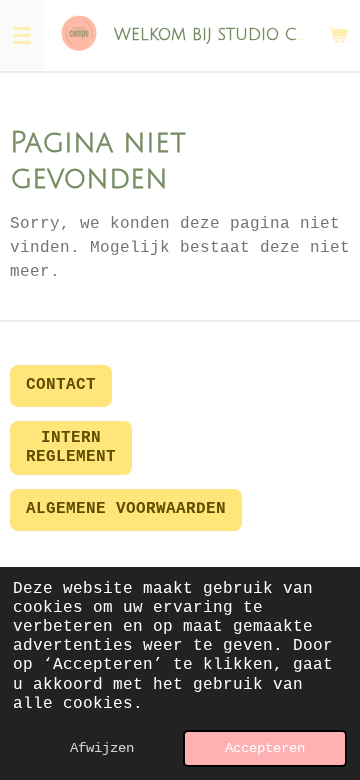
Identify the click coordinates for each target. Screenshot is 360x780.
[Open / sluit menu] (22, 35)
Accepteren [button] (265, 748)
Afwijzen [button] (102, 748)
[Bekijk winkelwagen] (338, 35)
